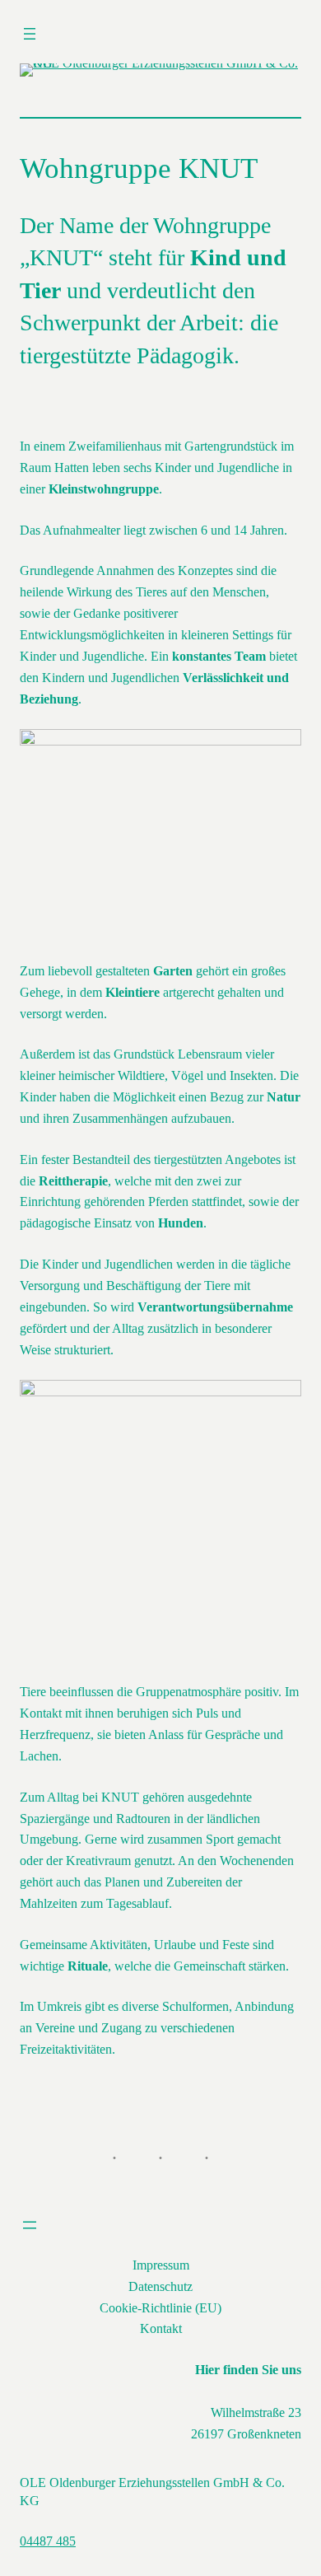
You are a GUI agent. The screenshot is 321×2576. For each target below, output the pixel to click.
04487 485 (48, 2541)
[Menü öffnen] (30, 34)
